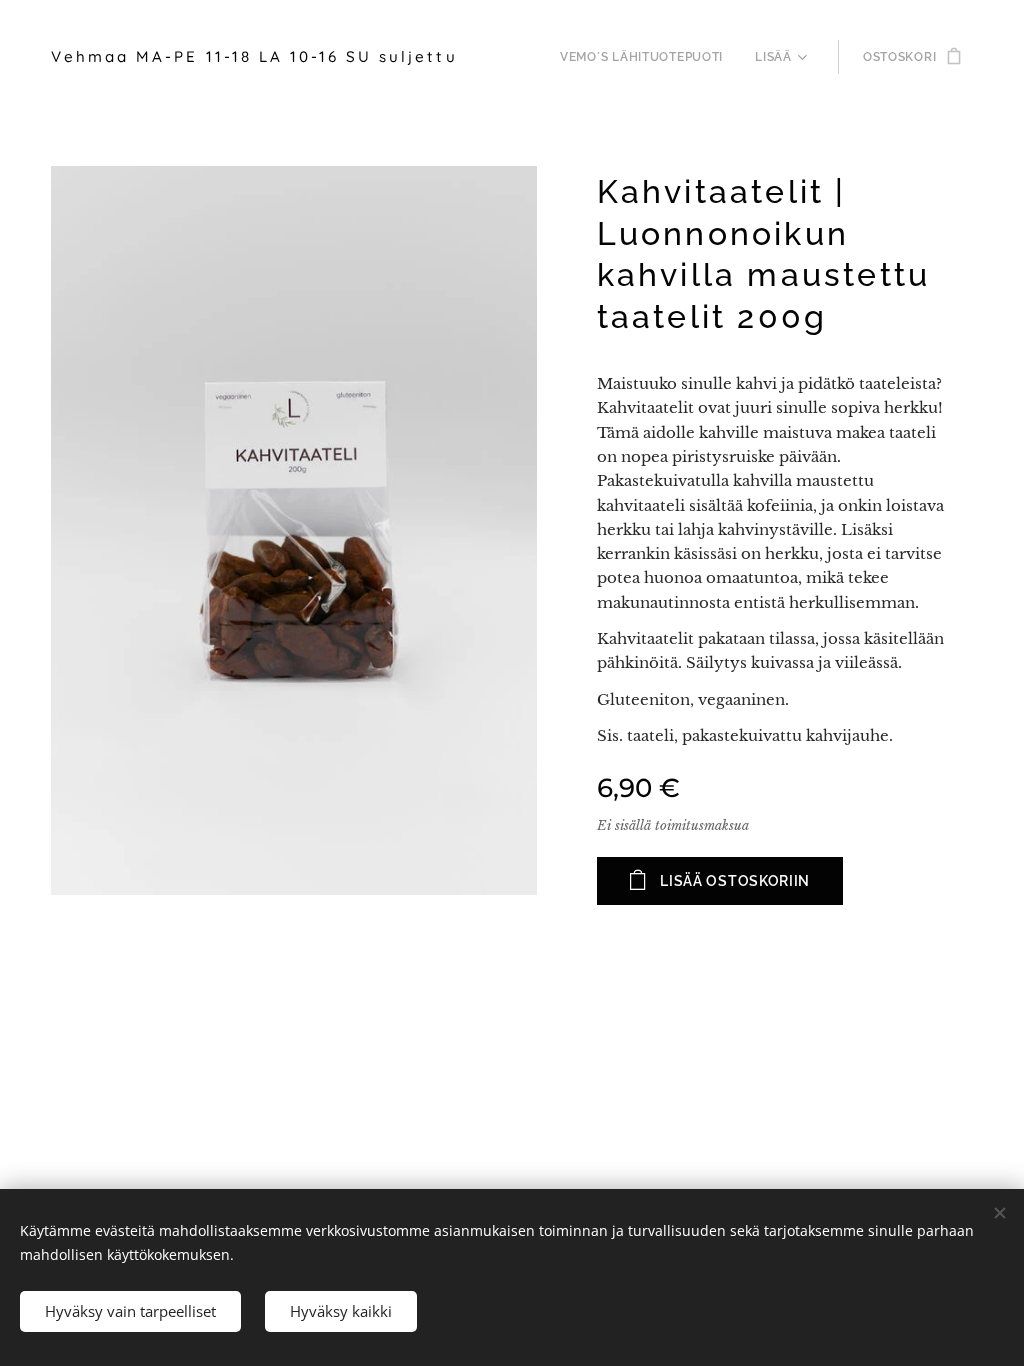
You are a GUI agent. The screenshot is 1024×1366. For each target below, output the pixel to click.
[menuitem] (647, 57)
